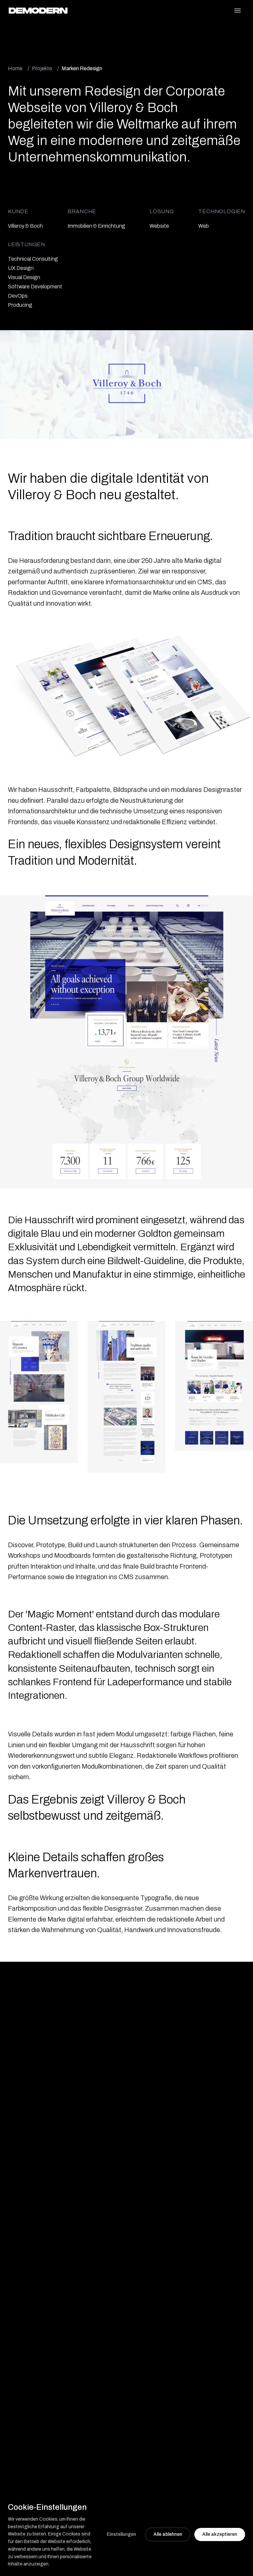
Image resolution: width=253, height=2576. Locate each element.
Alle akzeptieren (220, 2534)
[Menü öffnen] (238, 11)
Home (15, 68)
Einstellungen (121, 2534)
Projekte (42, 68)
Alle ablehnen (168, 2534)
